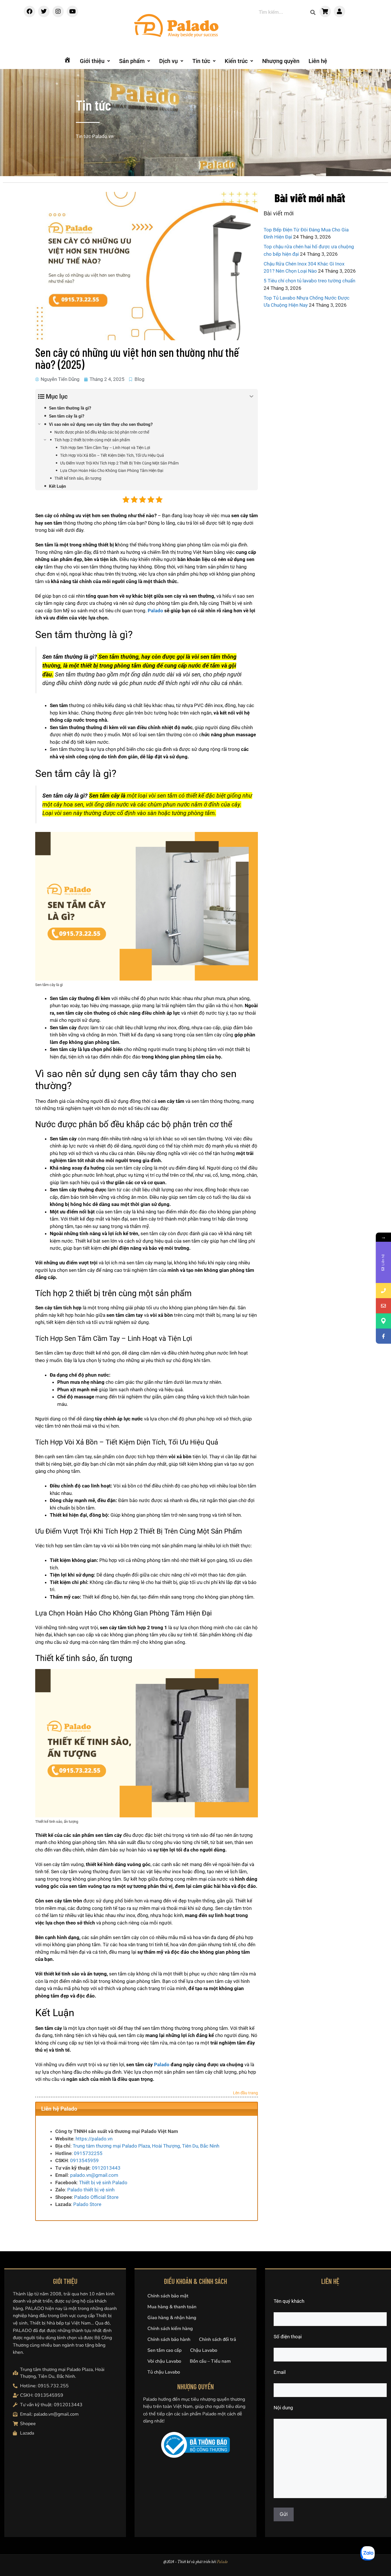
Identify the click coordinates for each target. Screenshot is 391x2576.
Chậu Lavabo (204, 2350)
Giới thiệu (92, 61)
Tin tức (201, 61)
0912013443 (106, 2168)
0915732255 (88, 2153)
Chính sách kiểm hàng (170, 2329)
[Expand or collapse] (251, 396)
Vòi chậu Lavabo (164, 2361)
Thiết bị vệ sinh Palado (103, 2183)
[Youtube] (72, 11)
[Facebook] (29, 11)
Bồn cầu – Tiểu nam (210, 2361)
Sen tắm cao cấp (164, 2350)
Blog (140, 379)
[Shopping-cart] (325, 11)
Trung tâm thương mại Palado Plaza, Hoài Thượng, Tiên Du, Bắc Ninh (146, 2146)
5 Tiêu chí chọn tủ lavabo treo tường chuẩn (309, 281)
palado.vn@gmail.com (94, 2175)
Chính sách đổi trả (218, 2339)
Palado (155, 611)
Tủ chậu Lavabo (164, 2372)
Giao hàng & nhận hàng (172, 2318)
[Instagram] (58, 11)
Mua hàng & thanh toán (172, 2307)
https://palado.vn (94, 2139)
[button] (95, 61)
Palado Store (87, 2204)
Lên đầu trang (245, 2093)
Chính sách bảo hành (169, 2339)
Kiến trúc (236, 61)
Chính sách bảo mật (168, 2296)
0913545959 (84, 2160)
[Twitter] (44, 11)
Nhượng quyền (281, 61)
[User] (339, 11)
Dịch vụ (168, 61)
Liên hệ (318, 61)
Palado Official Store (96, 2197)
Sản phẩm (132, 61)
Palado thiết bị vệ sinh (91, 2190)
